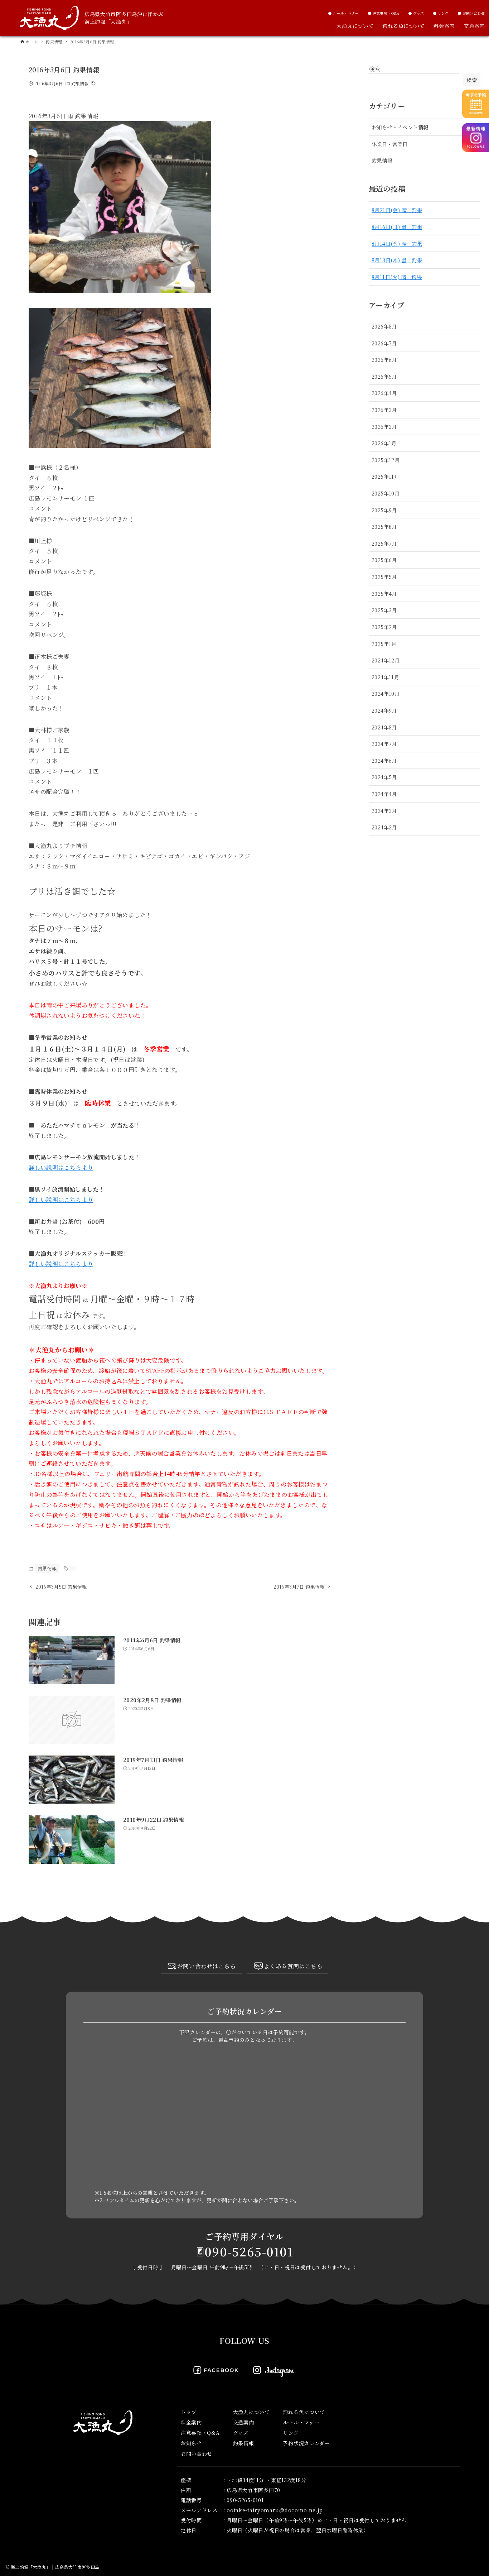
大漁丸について (251, 2412)
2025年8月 (384, 526)
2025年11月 (385, 476)
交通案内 (244, 2422)
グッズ (241, 2433)
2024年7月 (384, 744)
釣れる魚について (304, 2412)
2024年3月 (384, 811)
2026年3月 (384, 410)
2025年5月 (384, 577)
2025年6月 (384, 560)
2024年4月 (384, 794)
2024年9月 (384, 710)
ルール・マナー (301, 2422)
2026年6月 (384, 360)
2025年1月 (384, 644)
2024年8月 (384, 727)
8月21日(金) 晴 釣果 (397, 210)
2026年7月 (384, 343)
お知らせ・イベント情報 (400, 127)
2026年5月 (384, 376)
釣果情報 (80, 83)
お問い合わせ (197, 2453)
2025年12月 (386, 460)
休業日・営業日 (390, 144)
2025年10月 (386, 493)
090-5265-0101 (249, 2251)
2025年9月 (384, 510)
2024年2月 (384, 827)
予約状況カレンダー (306, 2443)
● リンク (441, 13)
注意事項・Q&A (200, 2433)
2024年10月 (386, 693)
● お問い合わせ (471, 13)
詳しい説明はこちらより (61, 1167)
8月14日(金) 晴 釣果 (397, 243)
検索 (375, 69)
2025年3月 (384, 610)
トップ (189, 2412)
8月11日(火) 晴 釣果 (397, 277)
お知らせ (191, 2443)
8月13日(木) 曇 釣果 (397, 260)
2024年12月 (386, 660)
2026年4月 (384, 393)
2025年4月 (384, 593)
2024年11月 (385, 677)
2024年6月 (384, 760)
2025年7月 (384, 543)
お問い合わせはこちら (207, 1966)
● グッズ (416, 13)
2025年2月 (384, 627)
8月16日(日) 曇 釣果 (397, 227)
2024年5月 (384, 777)
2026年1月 (384, 443)
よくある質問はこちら (293, 1966)
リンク (291, 2433)
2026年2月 (384, 427)
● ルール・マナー (343, 13)
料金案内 (191, 2422)
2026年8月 (384, 326)
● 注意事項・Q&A (384, 13)
